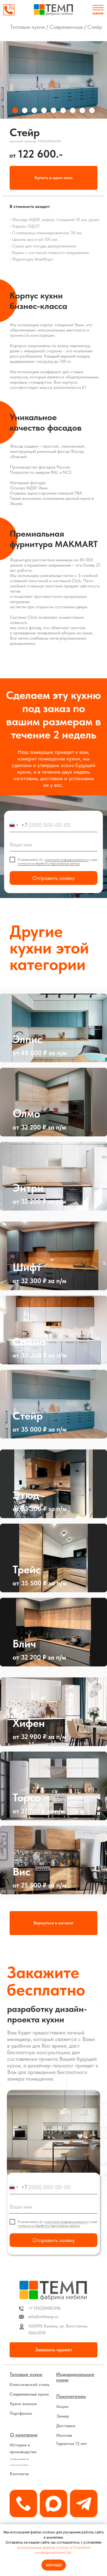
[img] (54, 10)
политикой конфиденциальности (67, 860)
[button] (54, 178)
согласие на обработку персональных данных (49, 863)
